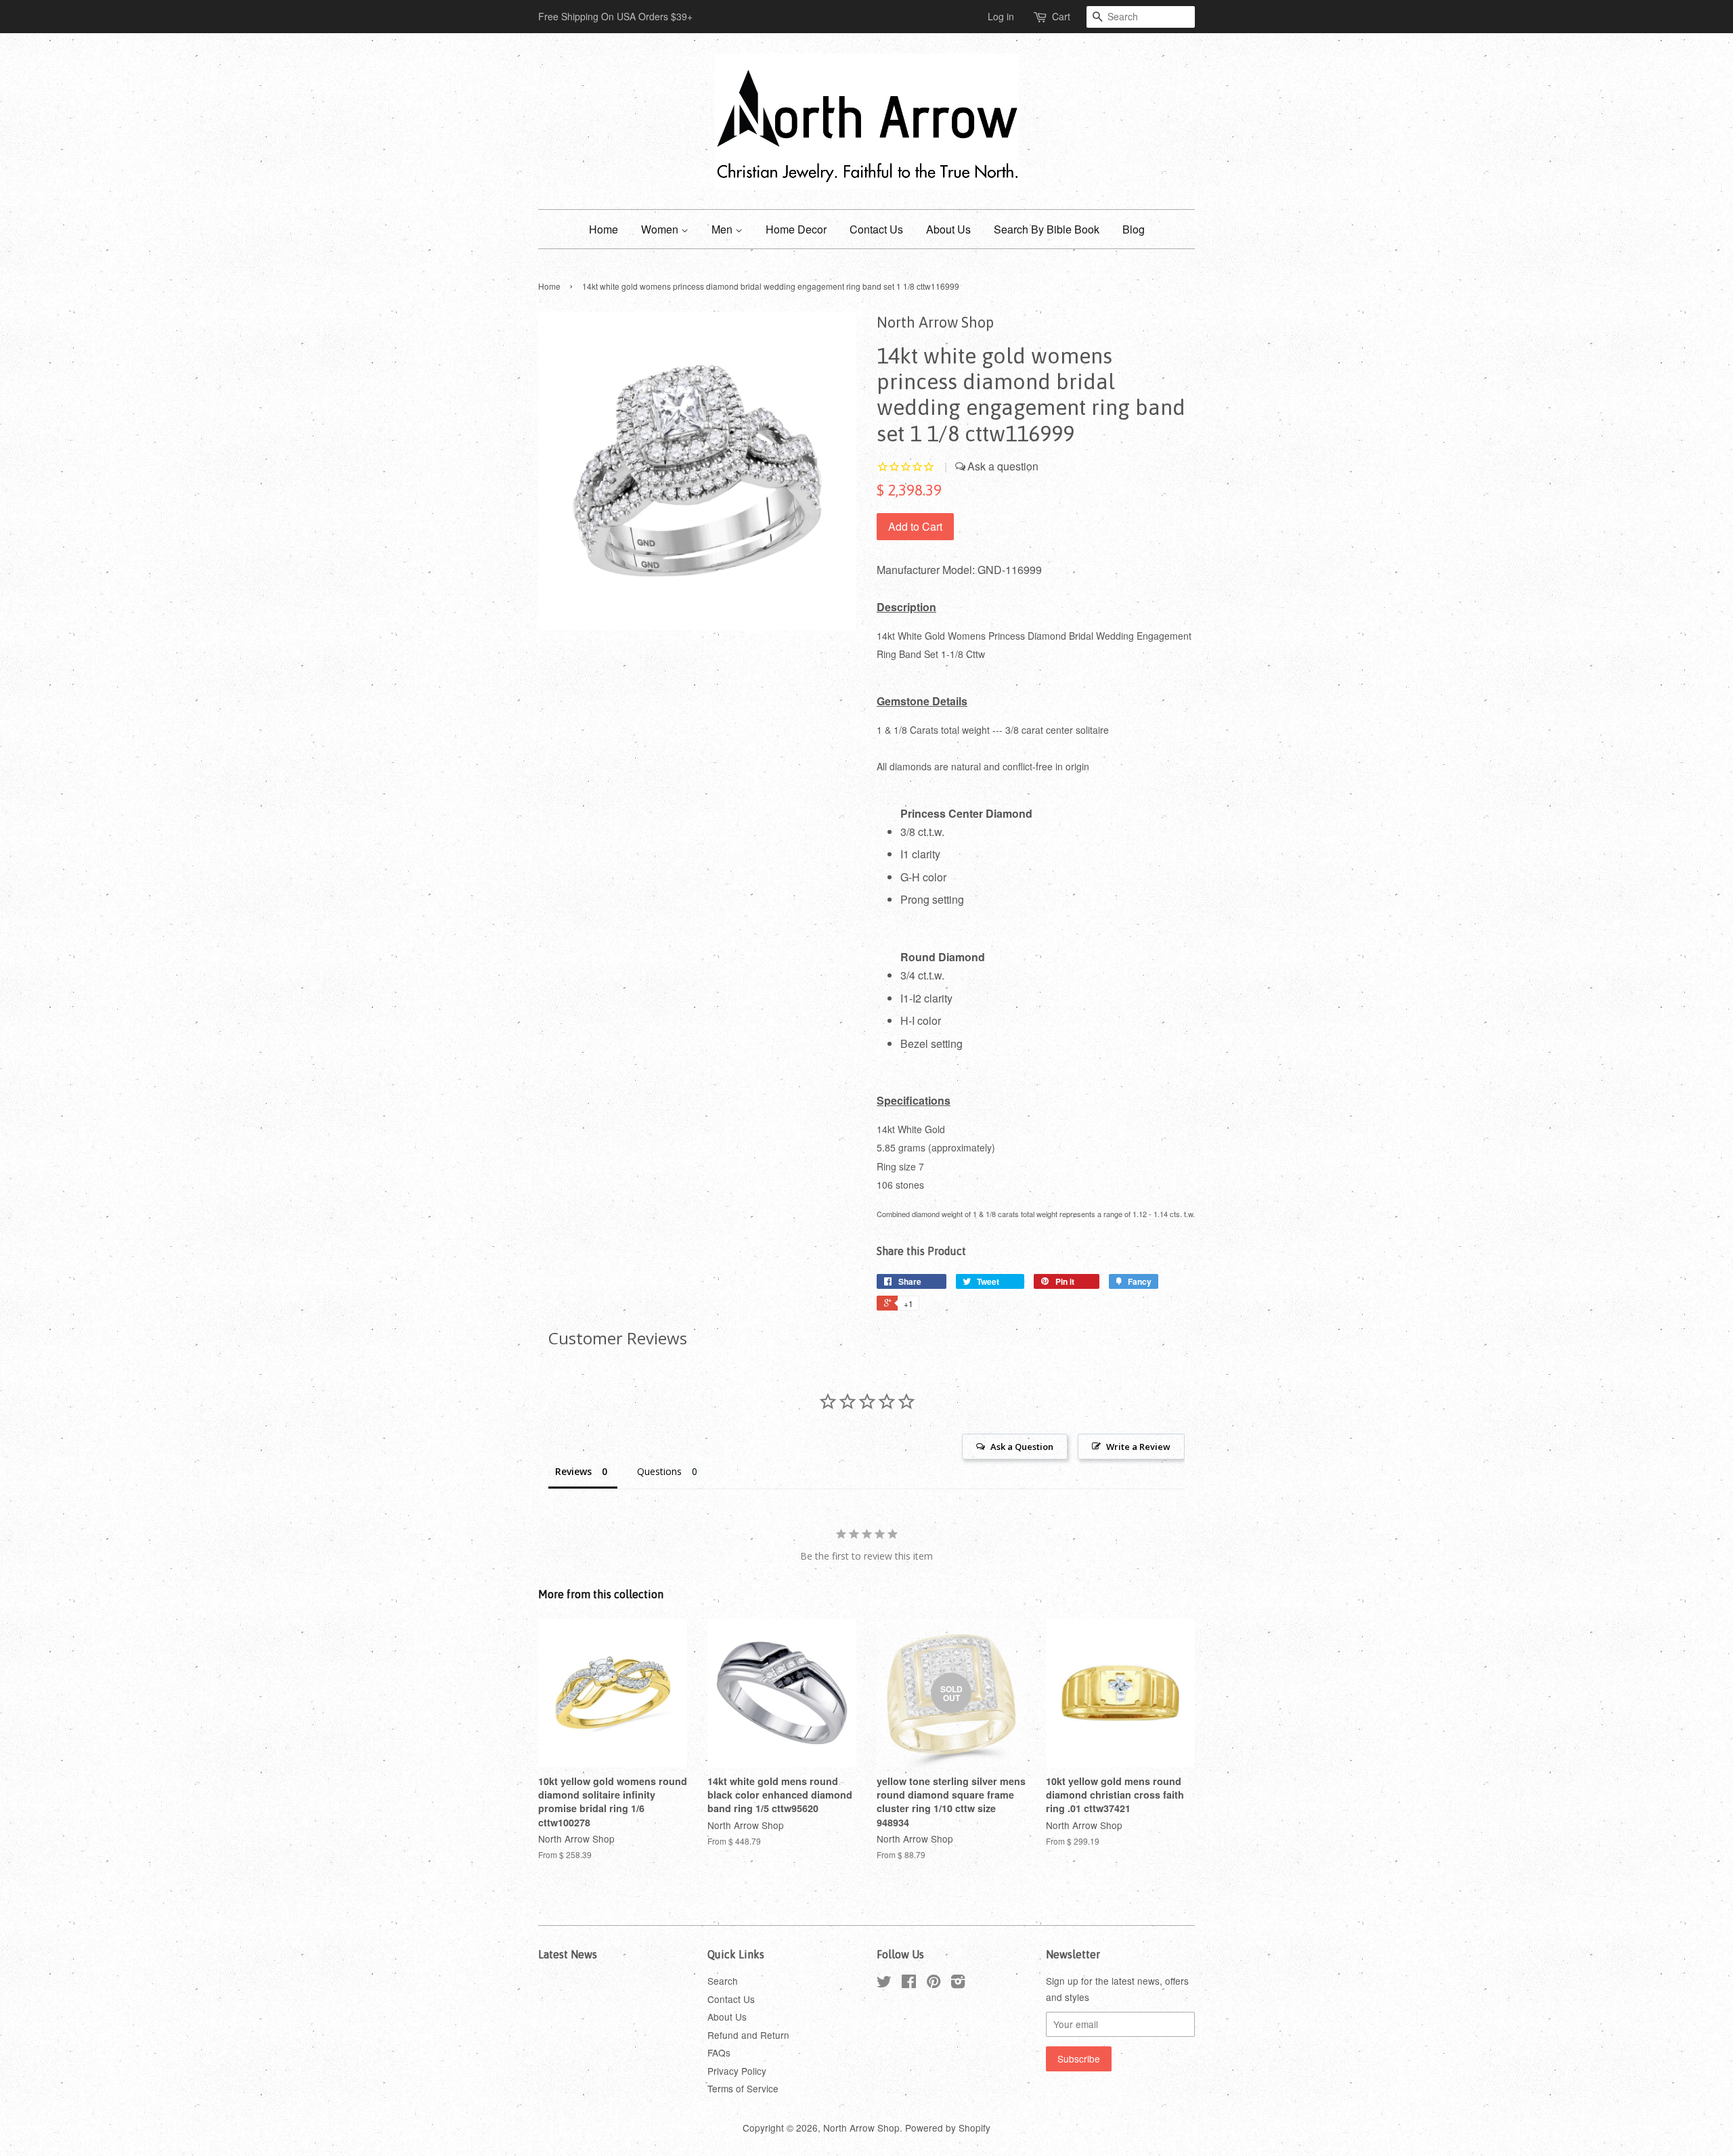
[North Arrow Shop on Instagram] (958, 1983)
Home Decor (796, 229)
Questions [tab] (659, 1471)
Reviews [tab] (573, 1471)
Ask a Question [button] (1022, 1447)
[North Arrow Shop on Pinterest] (934, 1983)
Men (723, 229)
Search (723, 1981)
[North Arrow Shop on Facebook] (909, 1983)
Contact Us (876, 229)
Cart (1061, 16)
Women (661, 229)
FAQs (719, 2052)
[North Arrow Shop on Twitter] (884, 1983)
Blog (1134, 229)
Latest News (568, 1954)
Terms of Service (743, 2088)
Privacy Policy (737, 2071)
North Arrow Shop (861, 2128)
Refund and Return (748, 2035)
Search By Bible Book (1047, 229)
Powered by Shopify (948, 2128)
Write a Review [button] (1138, 1447)
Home (604, 229)
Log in (1001, 16)
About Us (948, 229)
